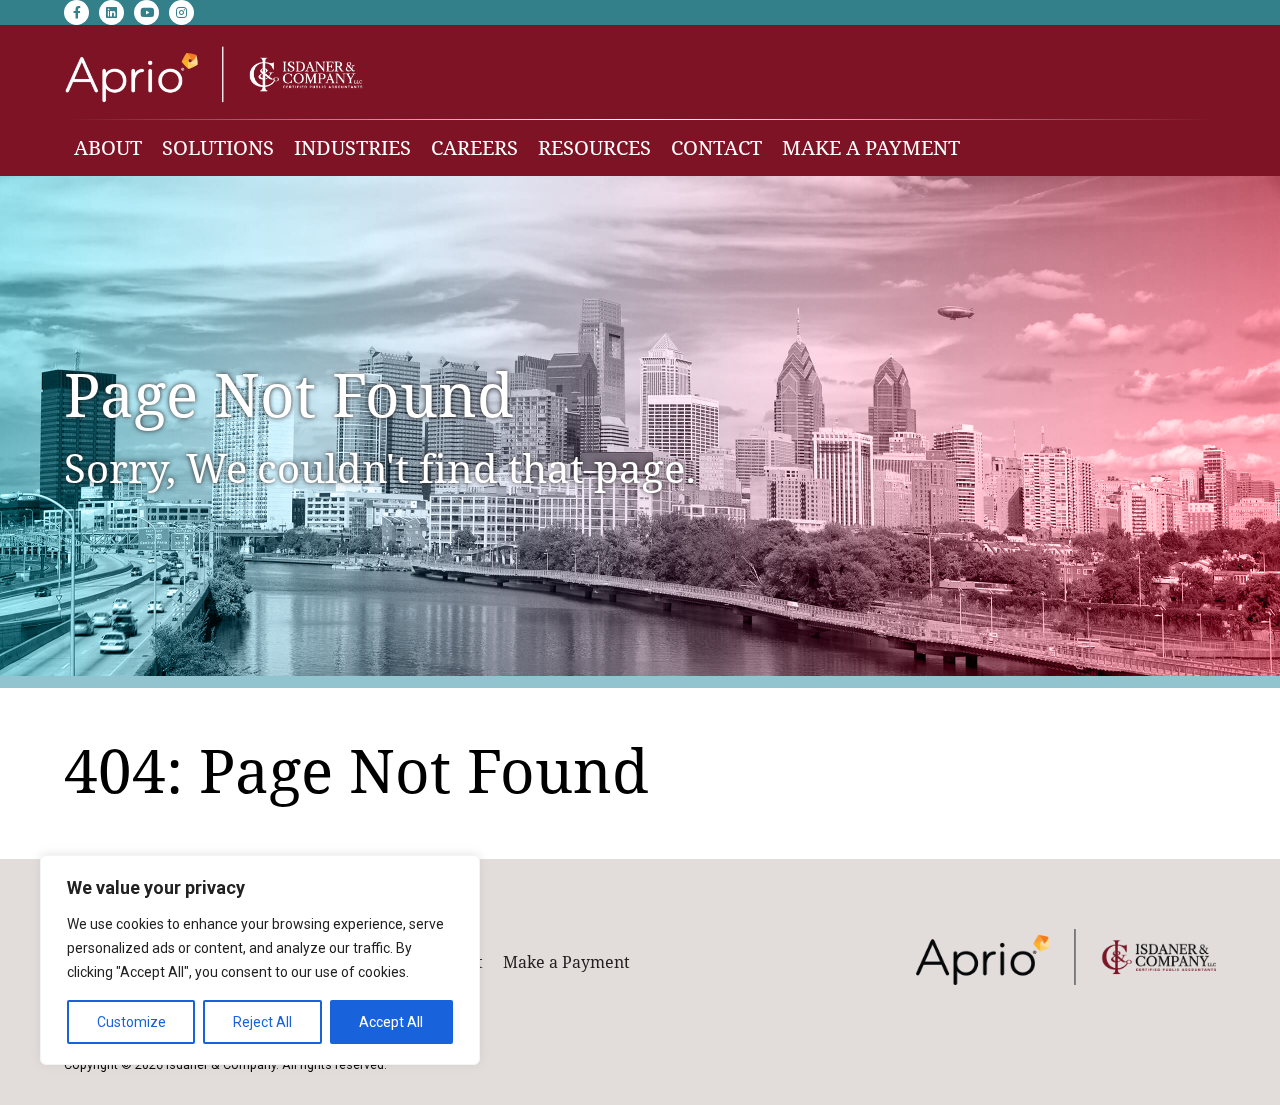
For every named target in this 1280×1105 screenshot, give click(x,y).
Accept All (391, 1022)
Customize (131, 1022)
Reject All (262, 1022)
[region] (260, 960)
